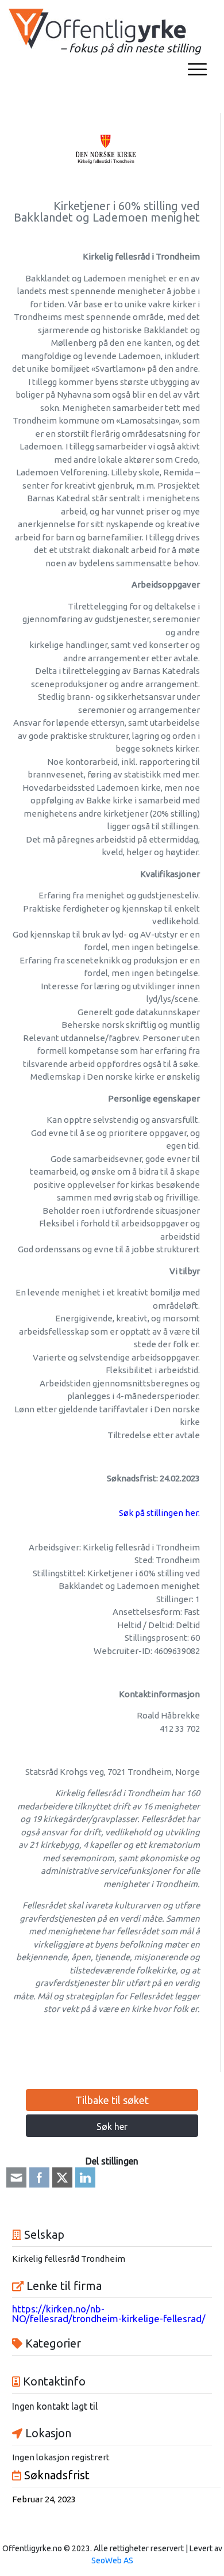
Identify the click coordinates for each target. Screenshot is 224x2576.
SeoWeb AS (112, 2560)
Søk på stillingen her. (159, 1513)
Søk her (112, 2127)
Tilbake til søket (112, 2100)
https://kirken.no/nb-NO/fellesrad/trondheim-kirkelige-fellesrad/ (109, 2314)
